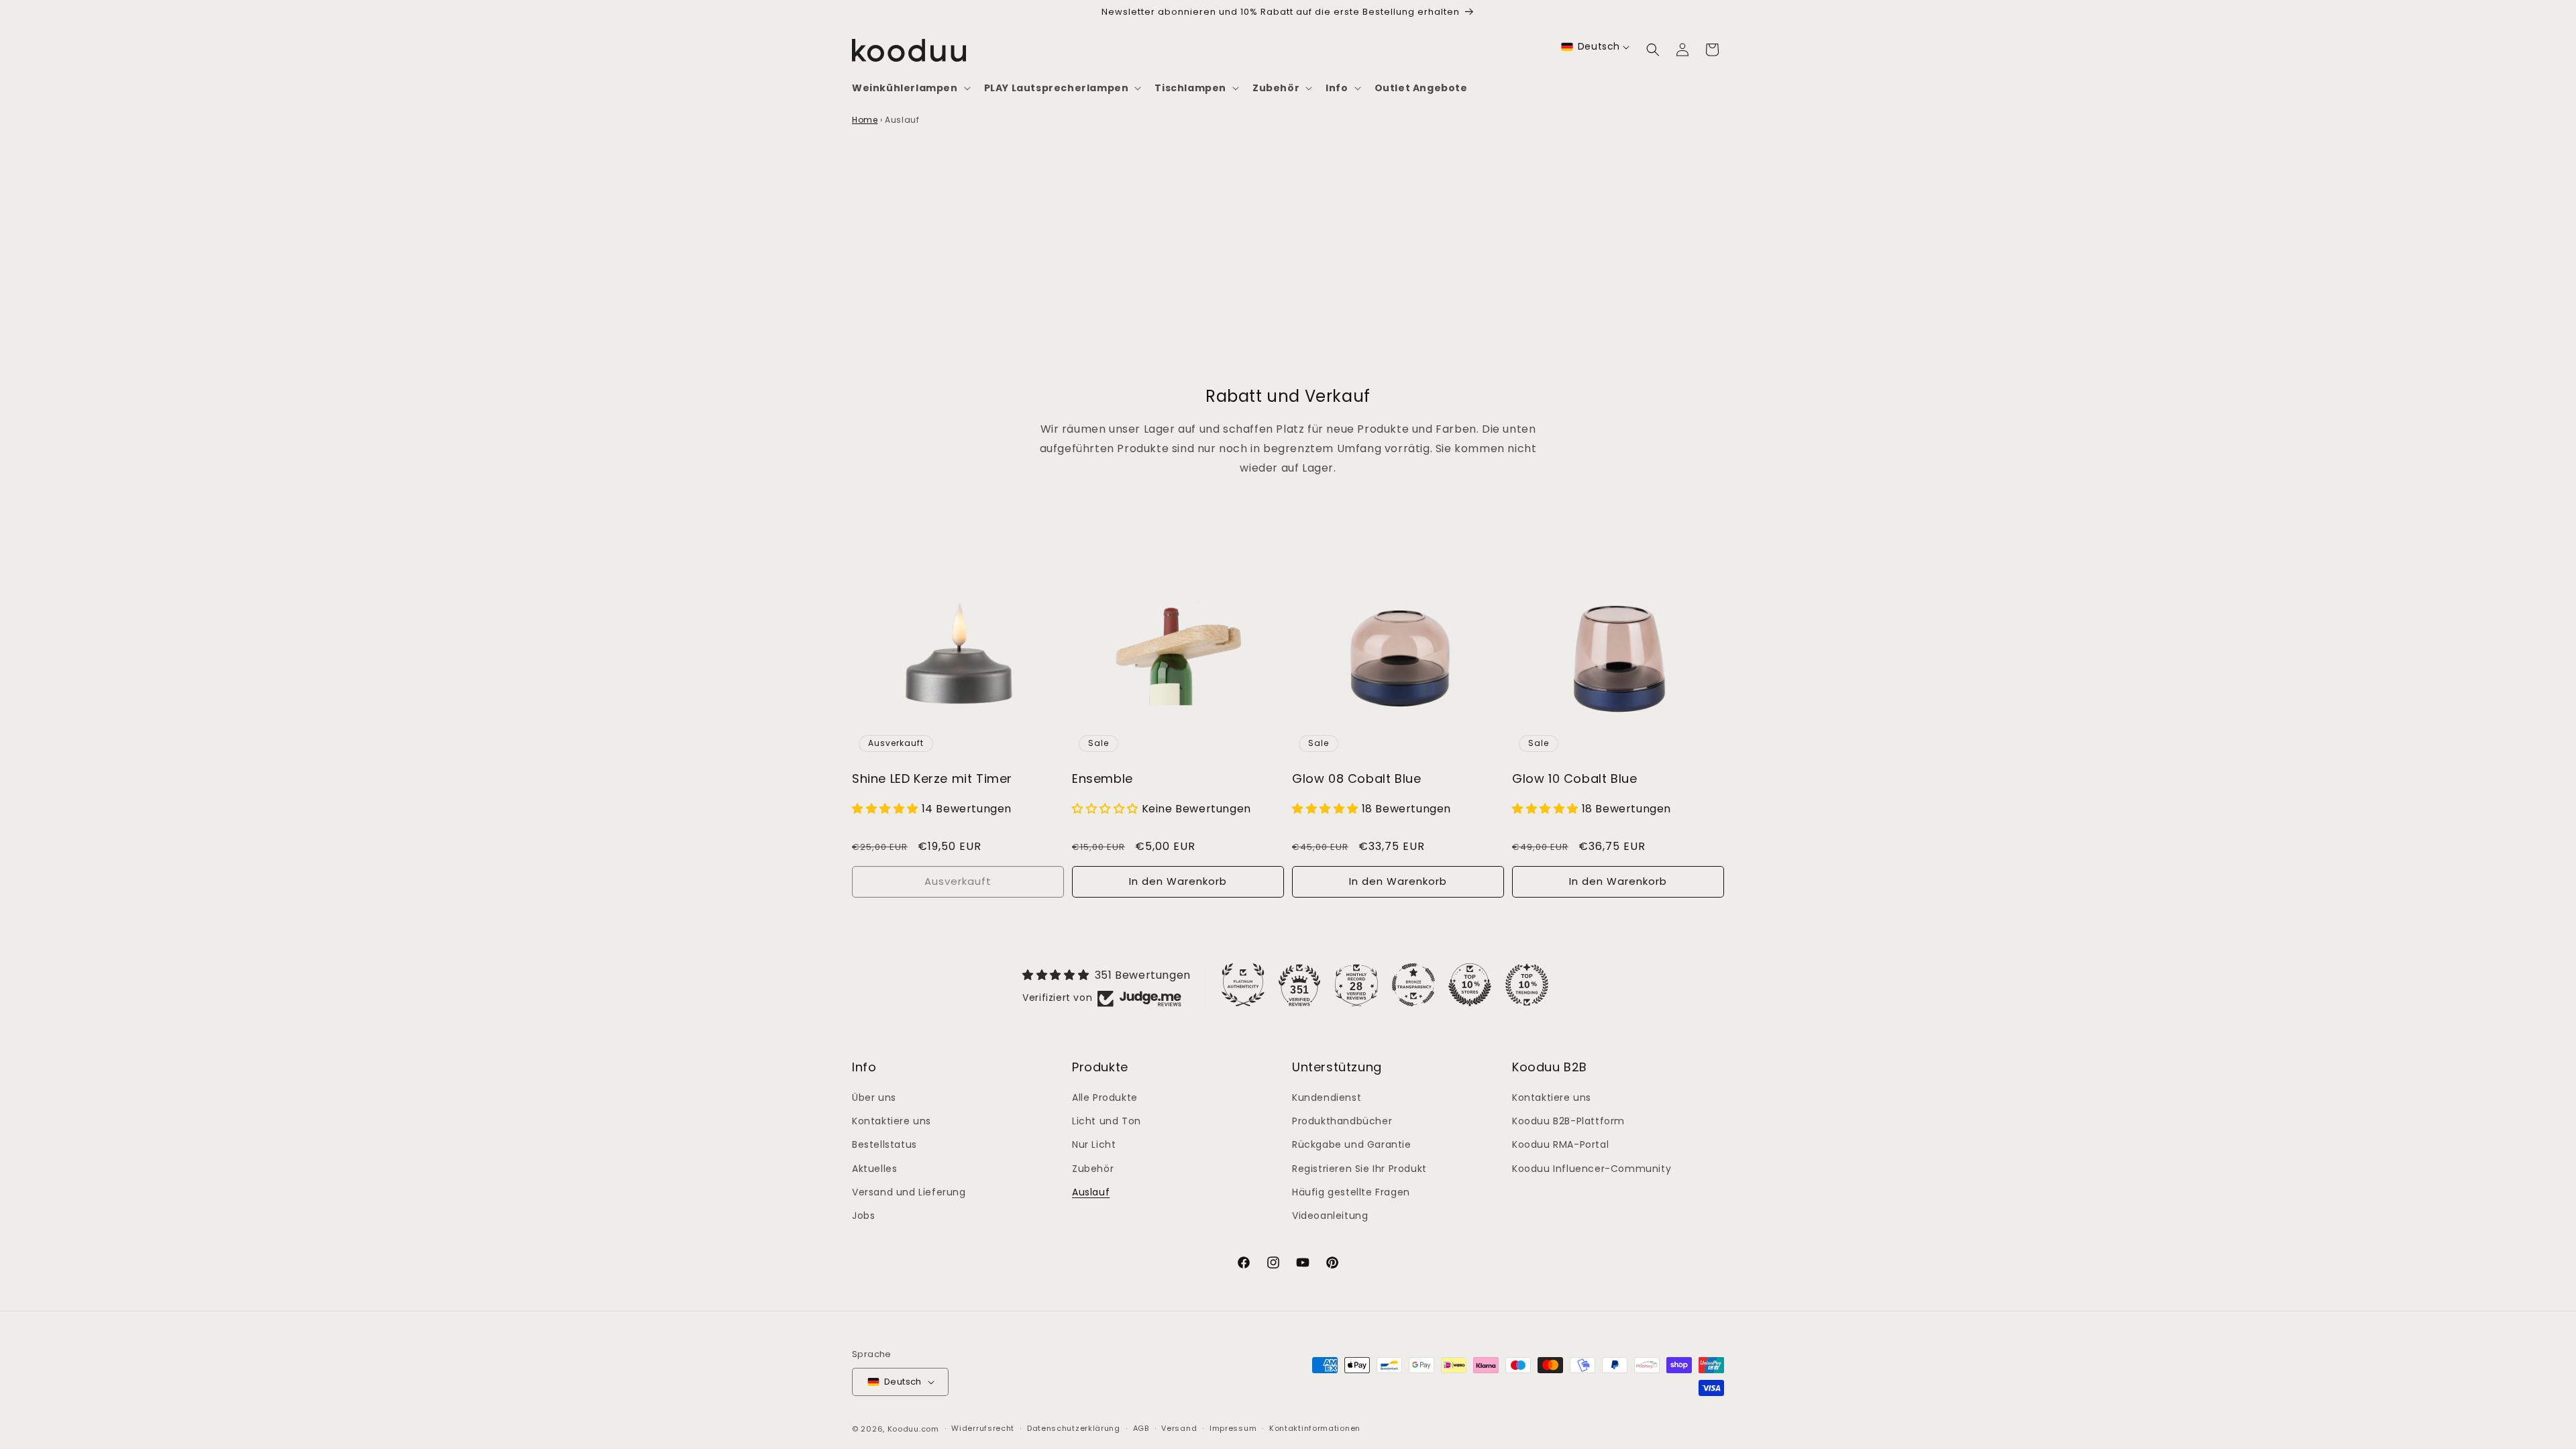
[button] (910, 88)
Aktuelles (874, 1169)
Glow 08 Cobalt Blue (1356, 779)
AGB (1141, 1428)
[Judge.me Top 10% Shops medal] (1470, 985)
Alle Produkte (1105, 1097)
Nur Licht (1094, 1144)
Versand (1179, 1428)
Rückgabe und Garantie (1352, 1144)
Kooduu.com (913, 1429)
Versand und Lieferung (909, 1192)
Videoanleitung (1330, 1216)
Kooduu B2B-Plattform (1568, 1121)
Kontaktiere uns (892, 1121)
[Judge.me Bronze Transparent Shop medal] (1413, 985)
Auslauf (1091, 1192)
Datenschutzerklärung (1074, 1428)
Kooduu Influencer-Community (1592, 1169)
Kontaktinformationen (1315, 1428)
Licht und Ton (1107, 1121)
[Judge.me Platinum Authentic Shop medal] (1243, 985)
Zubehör (1093, 1169)
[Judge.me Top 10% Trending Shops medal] (1527, 985)
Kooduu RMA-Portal (1560, 1144)
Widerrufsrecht (983, 1428)
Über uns (874, 1097)
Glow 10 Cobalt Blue (1574, 779)
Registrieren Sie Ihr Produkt (1359, 1169)
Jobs (863, 1216)
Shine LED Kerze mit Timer (932, 779)
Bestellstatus (884, 1144)
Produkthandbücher (1342, 1121)
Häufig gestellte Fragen (1351, 1192)
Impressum (1233, 1428)
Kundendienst (1327, 1097)
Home (865, 120)
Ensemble (1103, 779)
